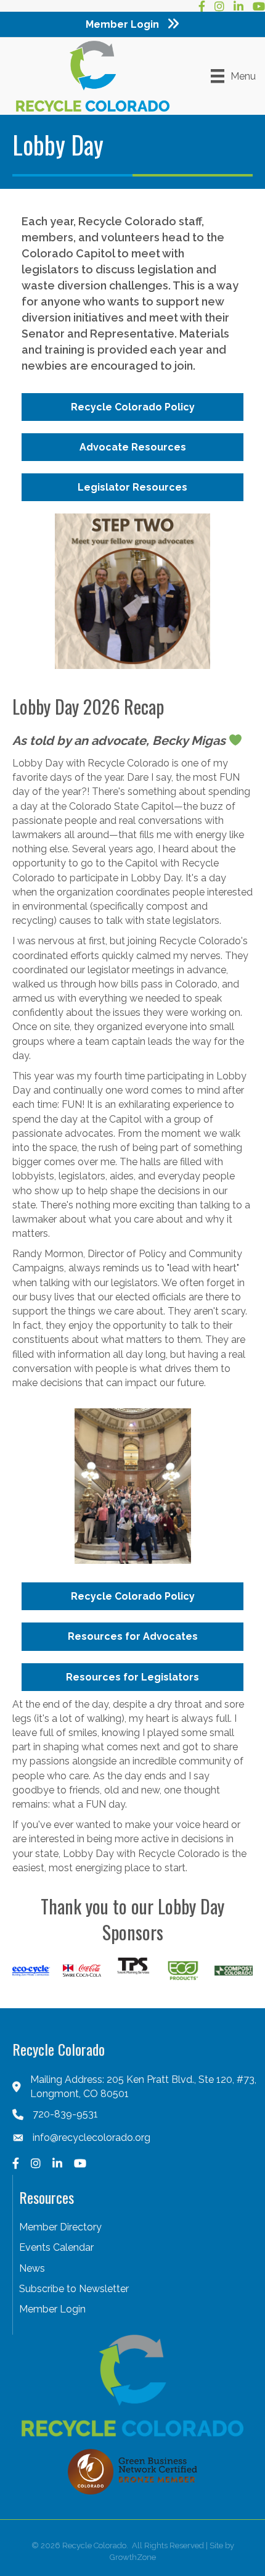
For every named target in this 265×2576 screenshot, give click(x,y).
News (32, 2268)
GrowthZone (133, 2557)
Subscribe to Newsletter (74, 2289)
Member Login (52, 2309)
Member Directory (60, 2227)
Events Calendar (56, 2247)
